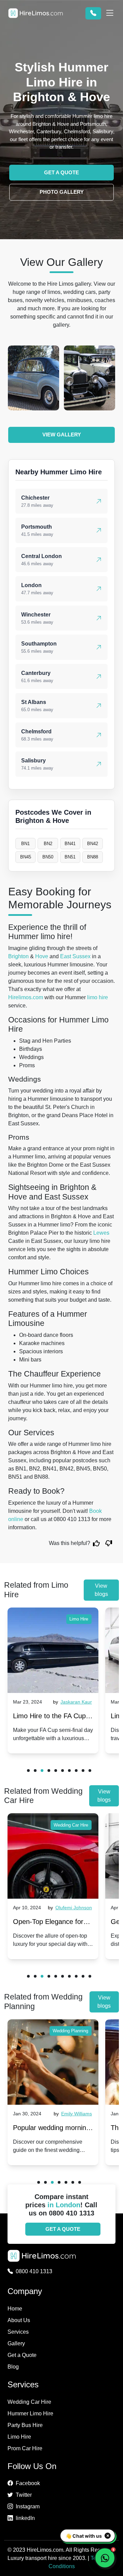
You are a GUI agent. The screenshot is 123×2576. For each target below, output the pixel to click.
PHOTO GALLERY (62, 192)
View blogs (101, 1590)
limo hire (98, 997)
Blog (13, 2367)
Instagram (28, 2506)
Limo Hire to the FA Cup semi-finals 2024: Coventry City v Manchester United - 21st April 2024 (51, 1717)
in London (64, 2205)
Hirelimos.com (26, 997)
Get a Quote (22, 2355)
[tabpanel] (53, 1680)
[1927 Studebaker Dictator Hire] (33, 378)
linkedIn (25, 2518)
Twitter (24, 2495)
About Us (19, 2320)
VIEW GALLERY (62, 435)
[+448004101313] (93, 13)
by (72, 1702)
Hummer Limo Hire (30, 2414)
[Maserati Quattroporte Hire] (90, 378)
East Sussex (75, 956)
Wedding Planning (70, 2031)
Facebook (28, 2483)
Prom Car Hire (25, 2448)
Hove (42, 956)
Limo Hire (79, 1619)
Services (18, 2332)
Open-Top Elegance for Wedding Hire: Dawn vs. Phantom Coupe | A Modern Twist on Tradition (52, 1923)
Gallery (16, 2343)
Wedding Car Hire (71, 1825)
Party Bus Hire (25, 2425)
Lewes (101, 1233)
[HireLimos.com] (36, 13)
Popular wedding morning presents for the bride (51, 2129)
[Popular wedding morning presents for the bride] (53, 2062)
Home (15, 2309)
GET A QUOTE (61, 172)
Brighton (18, 956)
